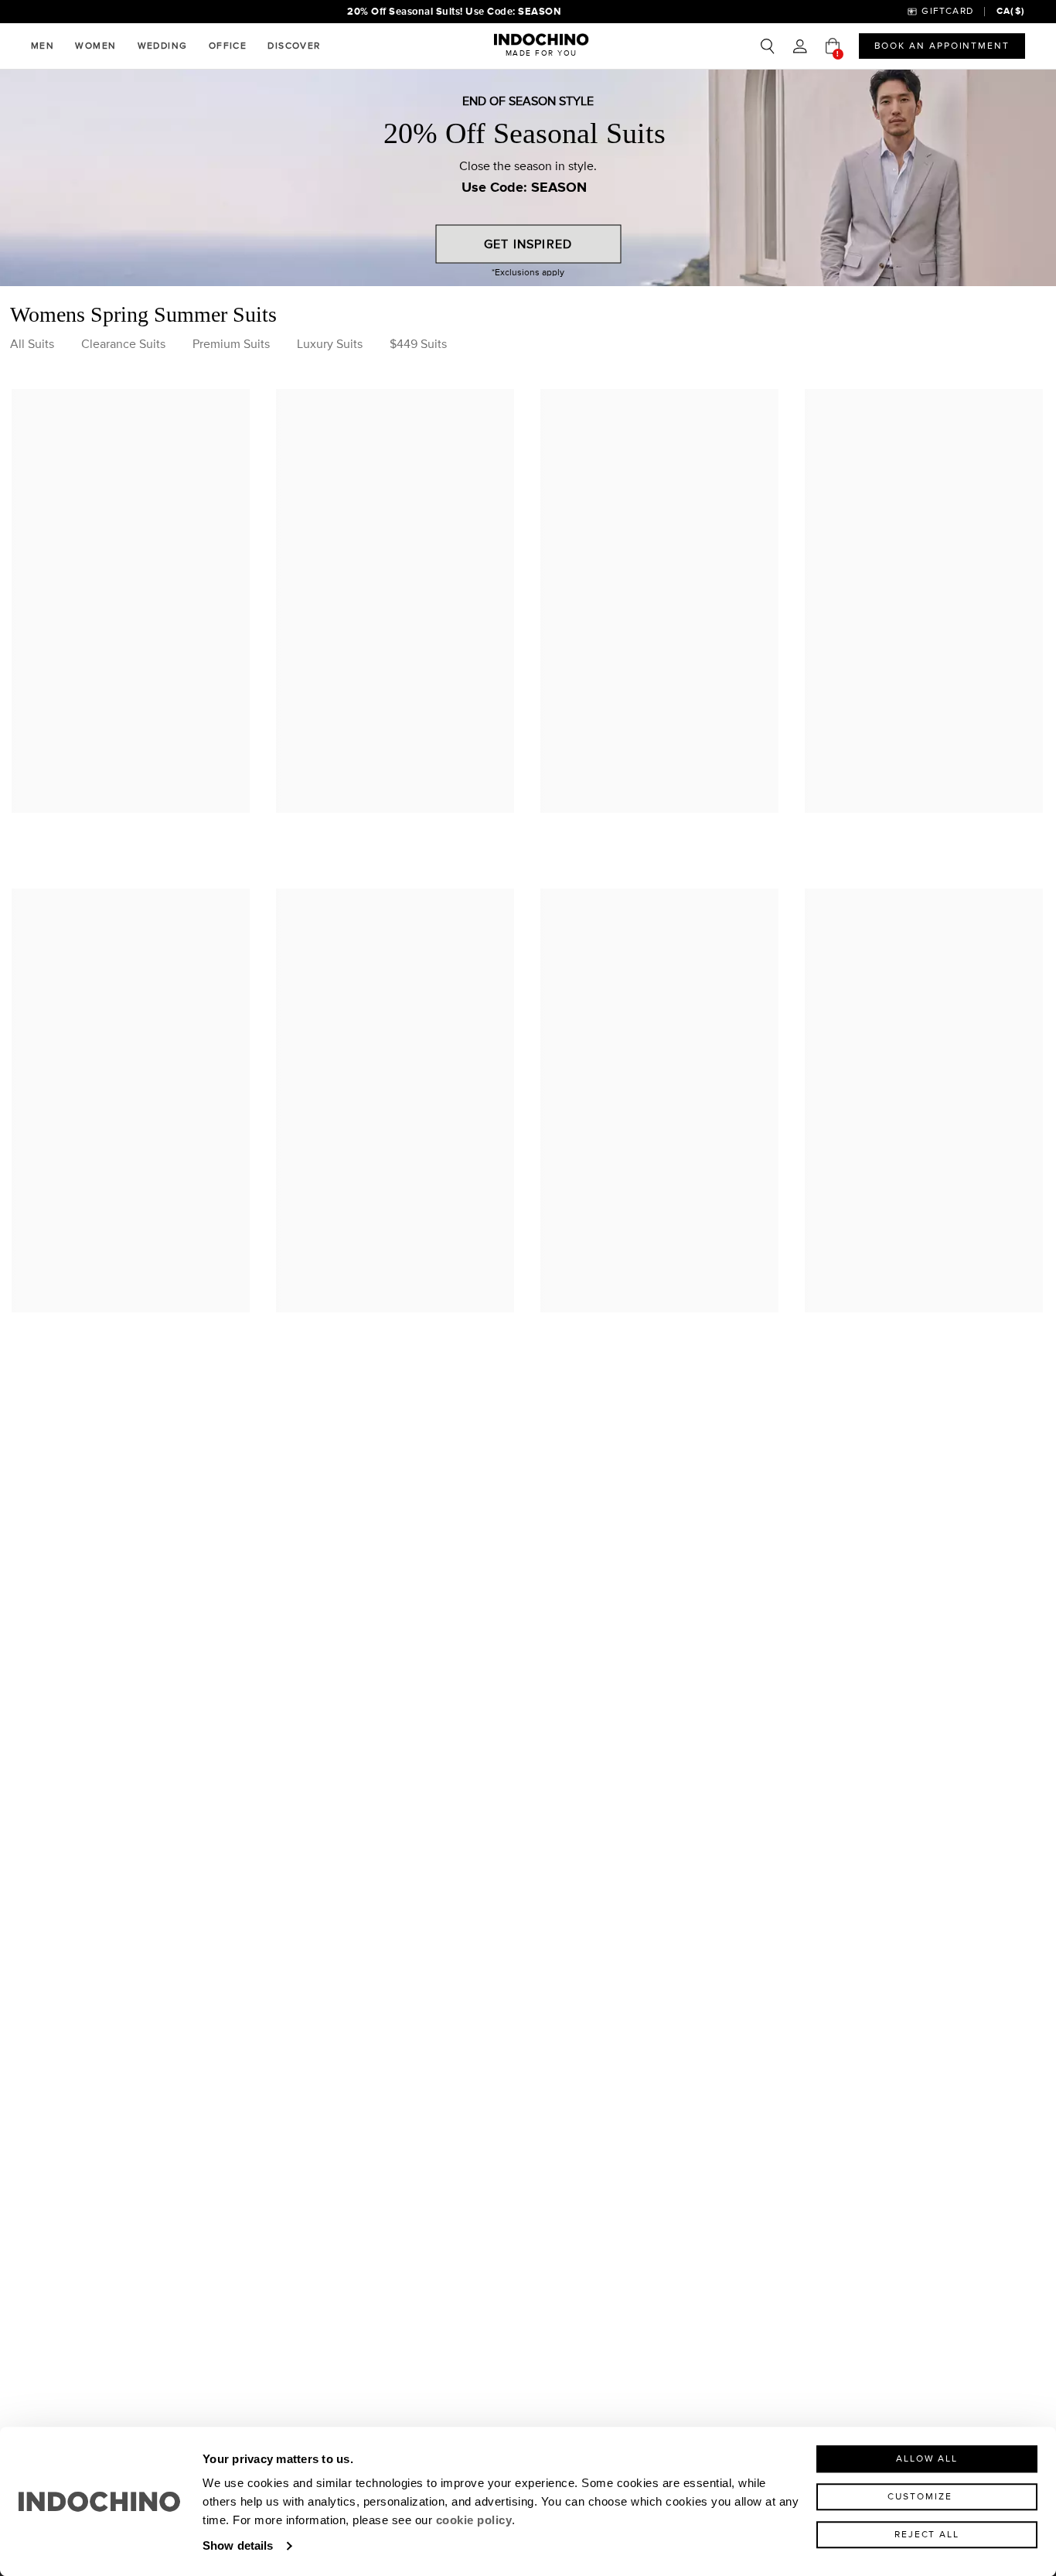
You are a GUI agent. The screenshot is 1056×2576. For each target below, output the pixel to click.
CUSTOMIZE (920, 2497)
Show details (238, 2545)
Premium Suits (231, 344)
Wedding (163, 46)
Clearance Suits (123, 344)
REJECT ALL (927, 2535)
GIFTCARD (947, 11)
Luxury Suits (330, 344)
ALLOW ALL (927, 2459)
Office (228, 46)
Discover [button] (294, 46)
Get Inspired (528, 244)
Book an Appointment (942, 46)
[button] (800, 46)
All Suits (32, 344)
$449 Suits (418, 344)
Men (43, 46)
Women (95, 46)
